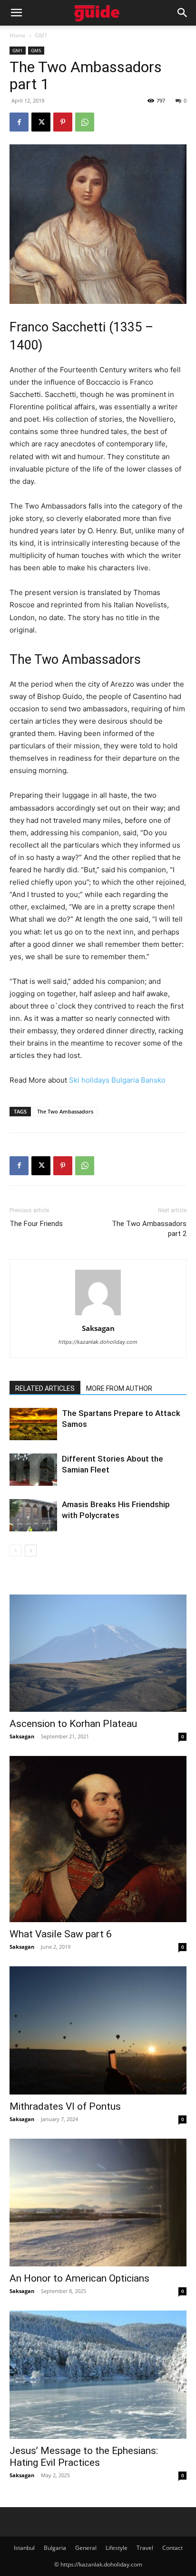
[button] (16, 13)
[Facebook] (19, 122)
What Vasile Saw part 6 (61, 1934)
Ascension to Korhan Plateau (73, 1724)
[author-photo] (98, 1315)
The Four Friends (36, 1224)
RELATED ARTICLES (45, 1388)
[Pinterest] (63, 122)
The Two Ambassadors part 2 (149, 1229)
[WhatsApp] (85, 122)
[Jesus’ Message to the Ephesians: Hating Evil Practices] (98, 2375)
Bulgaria (55, 2548)
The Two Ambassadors (65, 1111)
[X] (41, 122)
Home (18, 35)
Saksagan (98, 1328)
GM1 (41, 35)
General (86, 2548)
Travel (145, 2548)
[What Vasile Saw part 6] (98, 1839)
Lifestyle (117, 2548)
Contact (172, 2548)
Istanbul (24, 2548)
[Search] (183, 13)
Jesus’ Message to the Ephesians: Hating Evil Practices (84, 2457)
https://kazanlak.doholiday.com (98, 1342)
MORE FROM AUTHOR (119, 1388)
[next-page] (31, 1551)
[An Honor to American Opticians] (98, 2203)
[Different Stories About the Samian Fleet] (33, 1470)
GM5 (36, 50)
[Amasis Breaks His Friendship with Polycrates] (33, 1515)
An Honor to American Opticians (79, 2278)
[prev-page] (15, 1551)
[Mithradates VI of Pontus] (98, 2030)
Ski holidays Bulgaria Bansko (117, 1080)
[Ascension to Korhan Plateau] (98, 1653)
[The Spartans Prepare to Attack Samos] (33, 1424)
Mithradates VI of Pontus (65, 2106)
